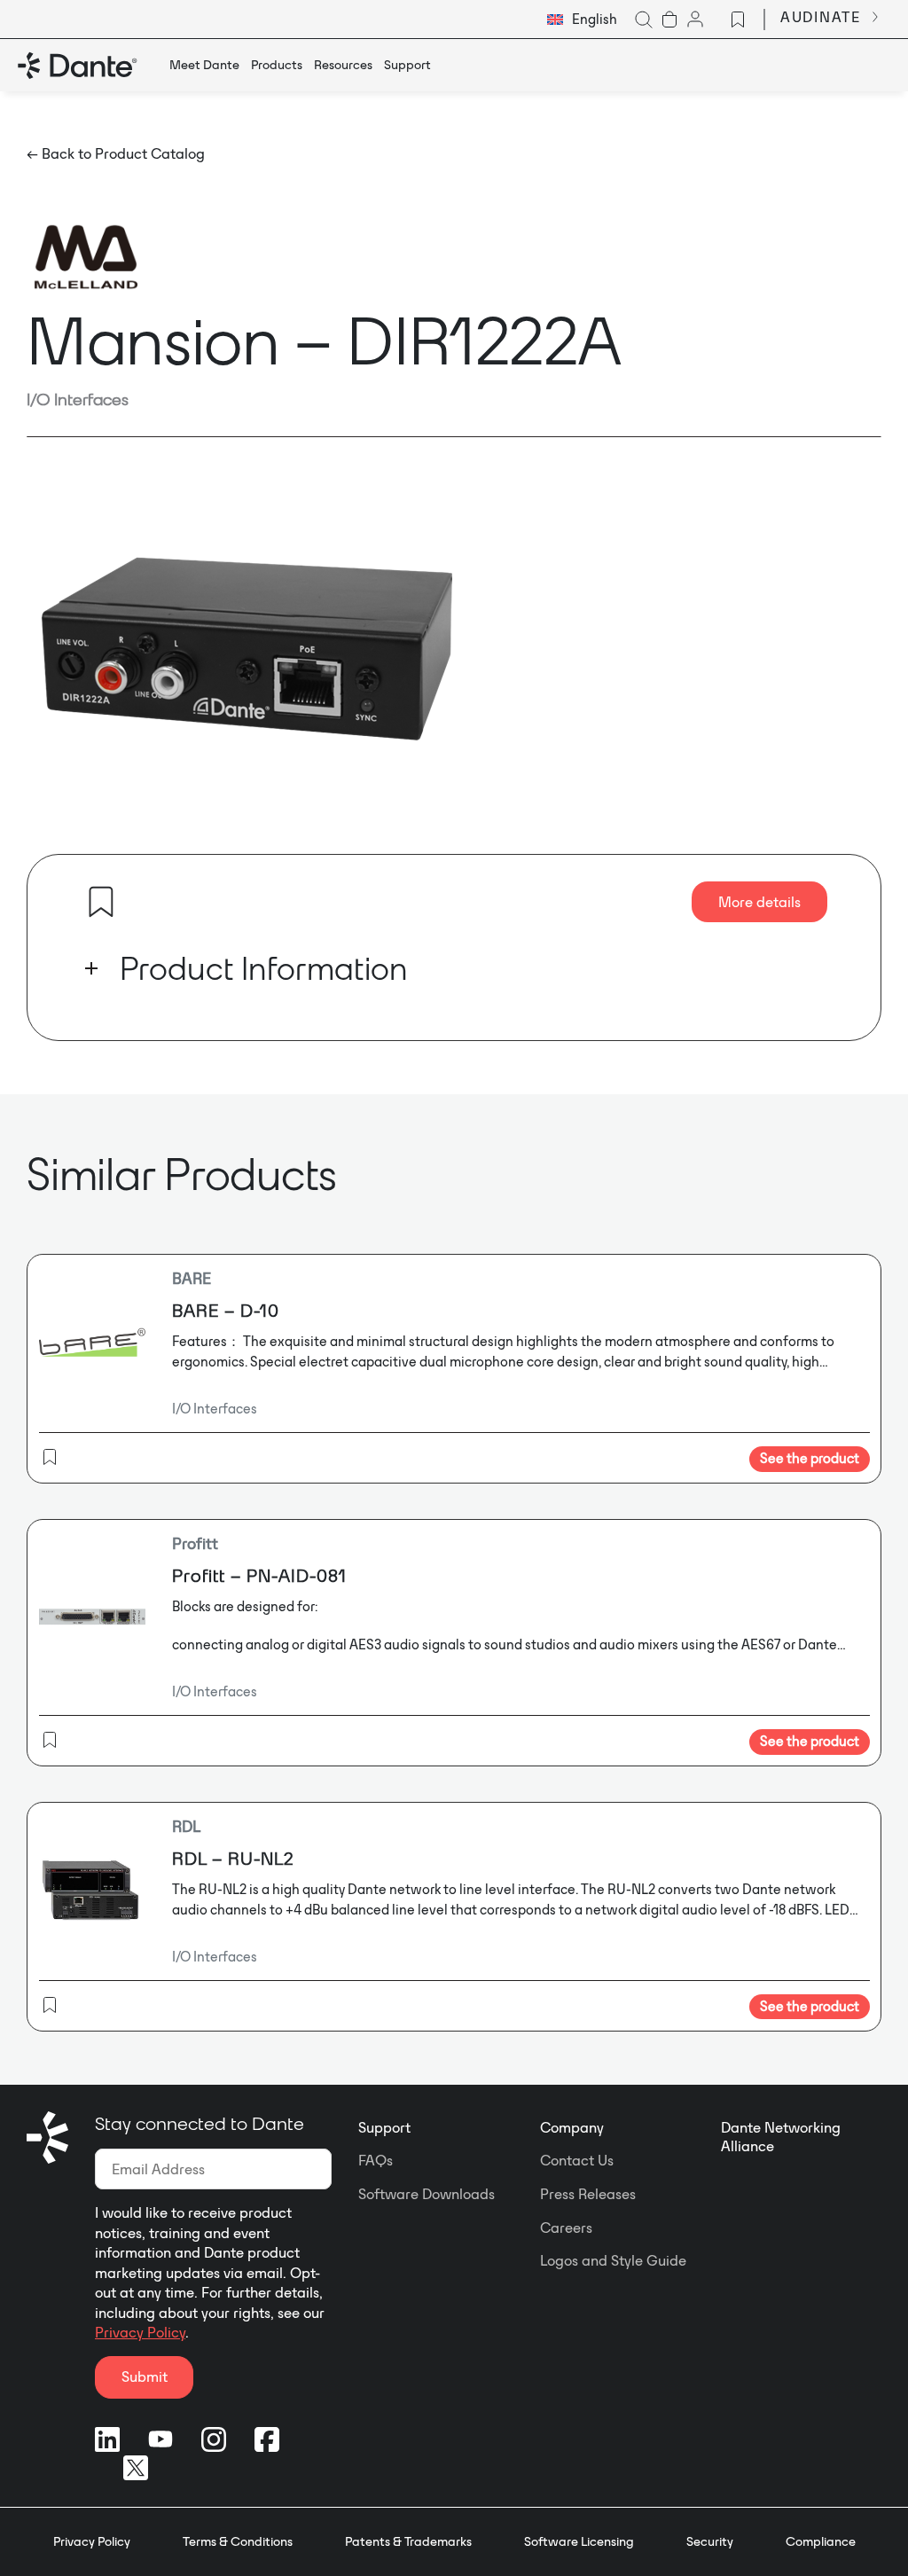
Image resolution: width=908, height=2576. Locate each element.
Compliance (821, 2541)
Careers (566, 2228)
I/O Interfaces (78, 399)
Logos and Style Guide (613, 2260)
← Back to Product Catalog (116, 153)
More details (759, 902)
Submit (145, 2376)
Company (572, 2127)
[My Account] (695, 20)
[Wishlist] (738, 20)
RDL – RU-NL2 (233, 1858)
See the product (810, 1458)
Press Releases (588, 2194)
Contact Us (577, 2160)
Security (710, 2541)
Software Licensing (579, 2541)
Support (384, 2127)
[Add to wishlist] (101, 902)
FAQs (376, 2160)
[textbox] (582, 20)
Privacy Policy (140, 2332)
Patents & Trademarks (408, 2541)
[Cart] (669, 20)
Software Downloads (427, 2194)
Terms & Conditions (238, 2541)
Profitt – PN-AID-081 (259, 1575)
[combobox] (582, 20)
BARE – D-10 (226, 1310)
